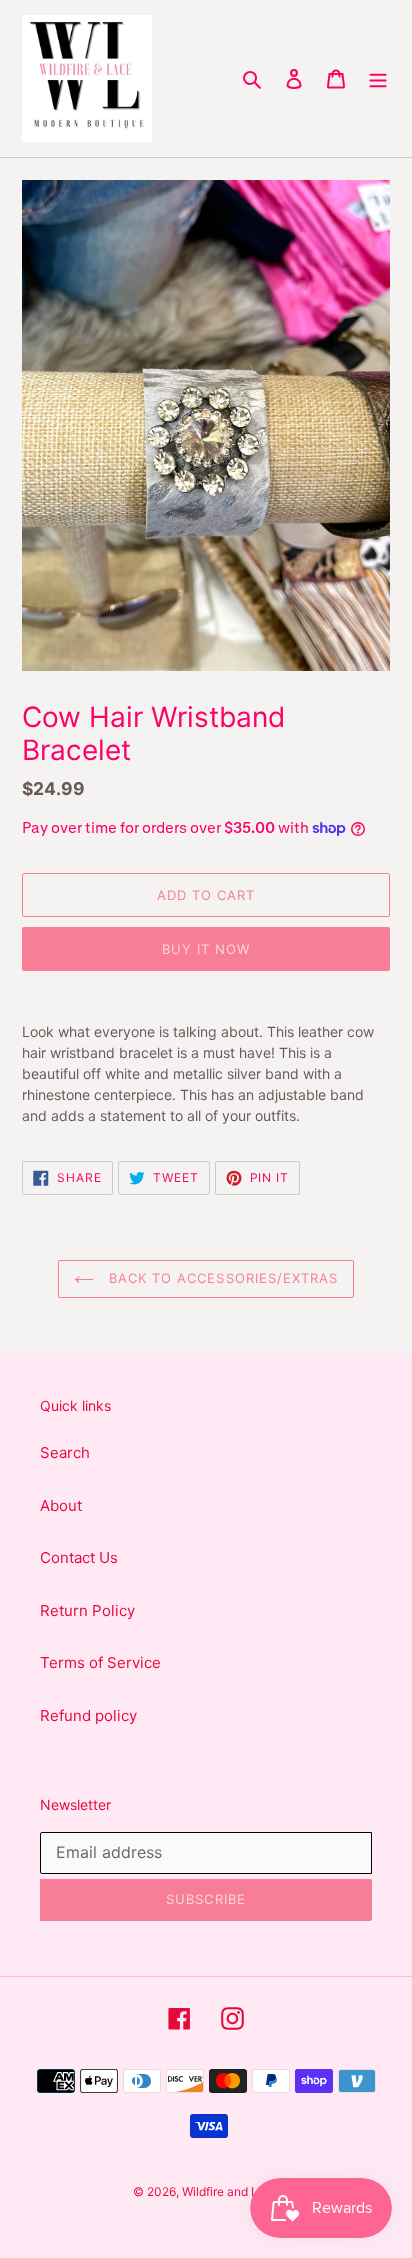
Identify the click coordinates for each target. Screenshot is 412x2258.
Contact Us (79, 1557)
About (61, 1505)
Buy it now (206, 949)
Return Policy (87, 1610)
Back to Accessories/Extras (221, 1278)
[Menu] (378, 78)
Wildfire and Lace (230, 2191)
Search (65, 1452)
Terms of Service (100, 1662)
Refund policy (88, 1715)
